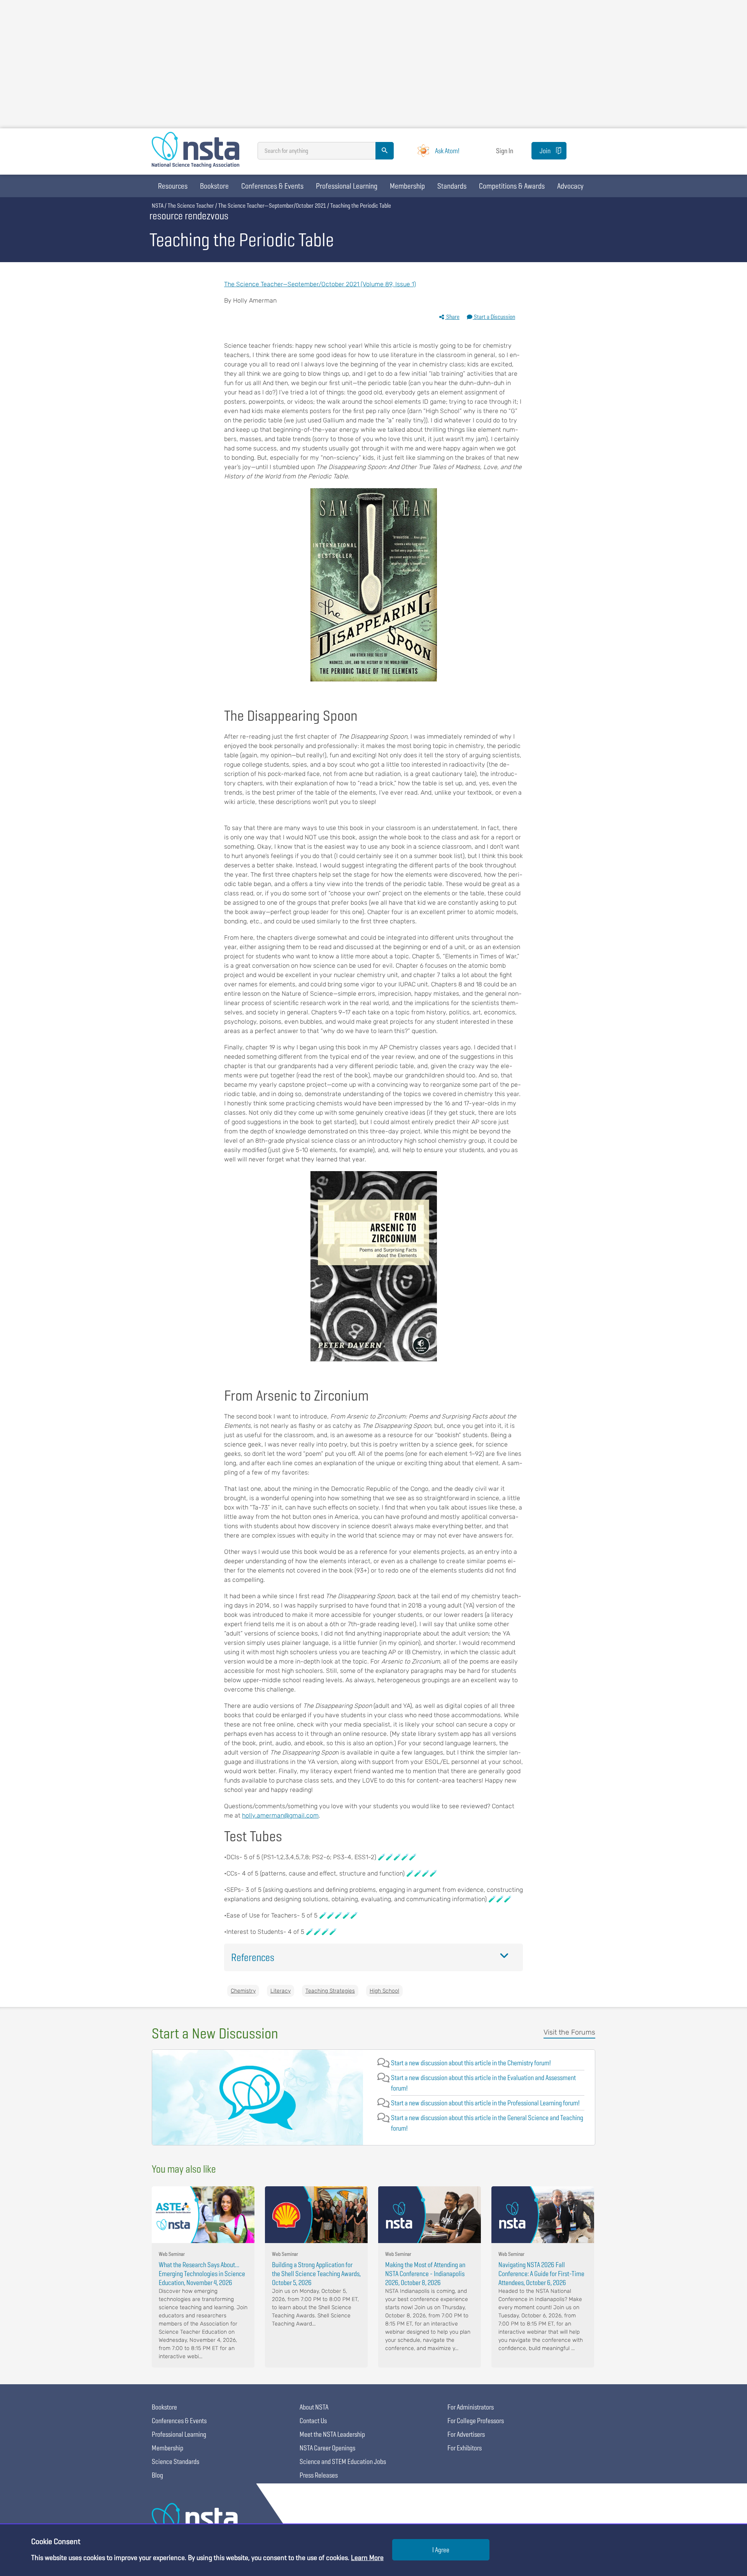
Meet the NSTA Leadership (332, 2434)
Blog (157, 2475)
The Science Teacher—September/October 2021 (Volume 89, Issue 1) (320, 284)
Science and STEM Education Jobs (343, 2461)
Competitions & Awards (512, 186)
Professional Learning (347, 186)
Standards (452, 186)
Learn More (367, 2558)
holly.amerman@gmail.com (280, 1815)
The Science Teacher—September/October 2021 (272, 206)
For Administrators (471, 2407)
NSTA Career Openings (327, 2448)
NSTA (158, 206)
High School (384, 1991)
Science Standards (175, 2461)
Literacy (281, 1991)
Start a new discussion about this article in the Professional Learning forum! (485, 2103)
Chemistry (243, 1991)
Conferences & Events (272, 186)
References (253, 1957)
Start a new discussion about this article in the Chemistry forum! (471, 2063)
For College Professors (476, 2421)
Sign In (505, 151)
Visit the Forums (569, 2032)
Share (452, 317)
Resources (173, 186)
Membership (407, 186)
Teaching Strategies (330, 1991)
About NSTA (314, 2407)
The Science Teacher (191, 206)
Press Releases (319, 2475)
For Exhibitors (465, 2448)
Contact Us (313, 2421)
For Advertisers (466, 2434)
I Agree (441, 2550)
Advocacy (570, 186)
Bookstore (214, 186)
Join (545, 151)
